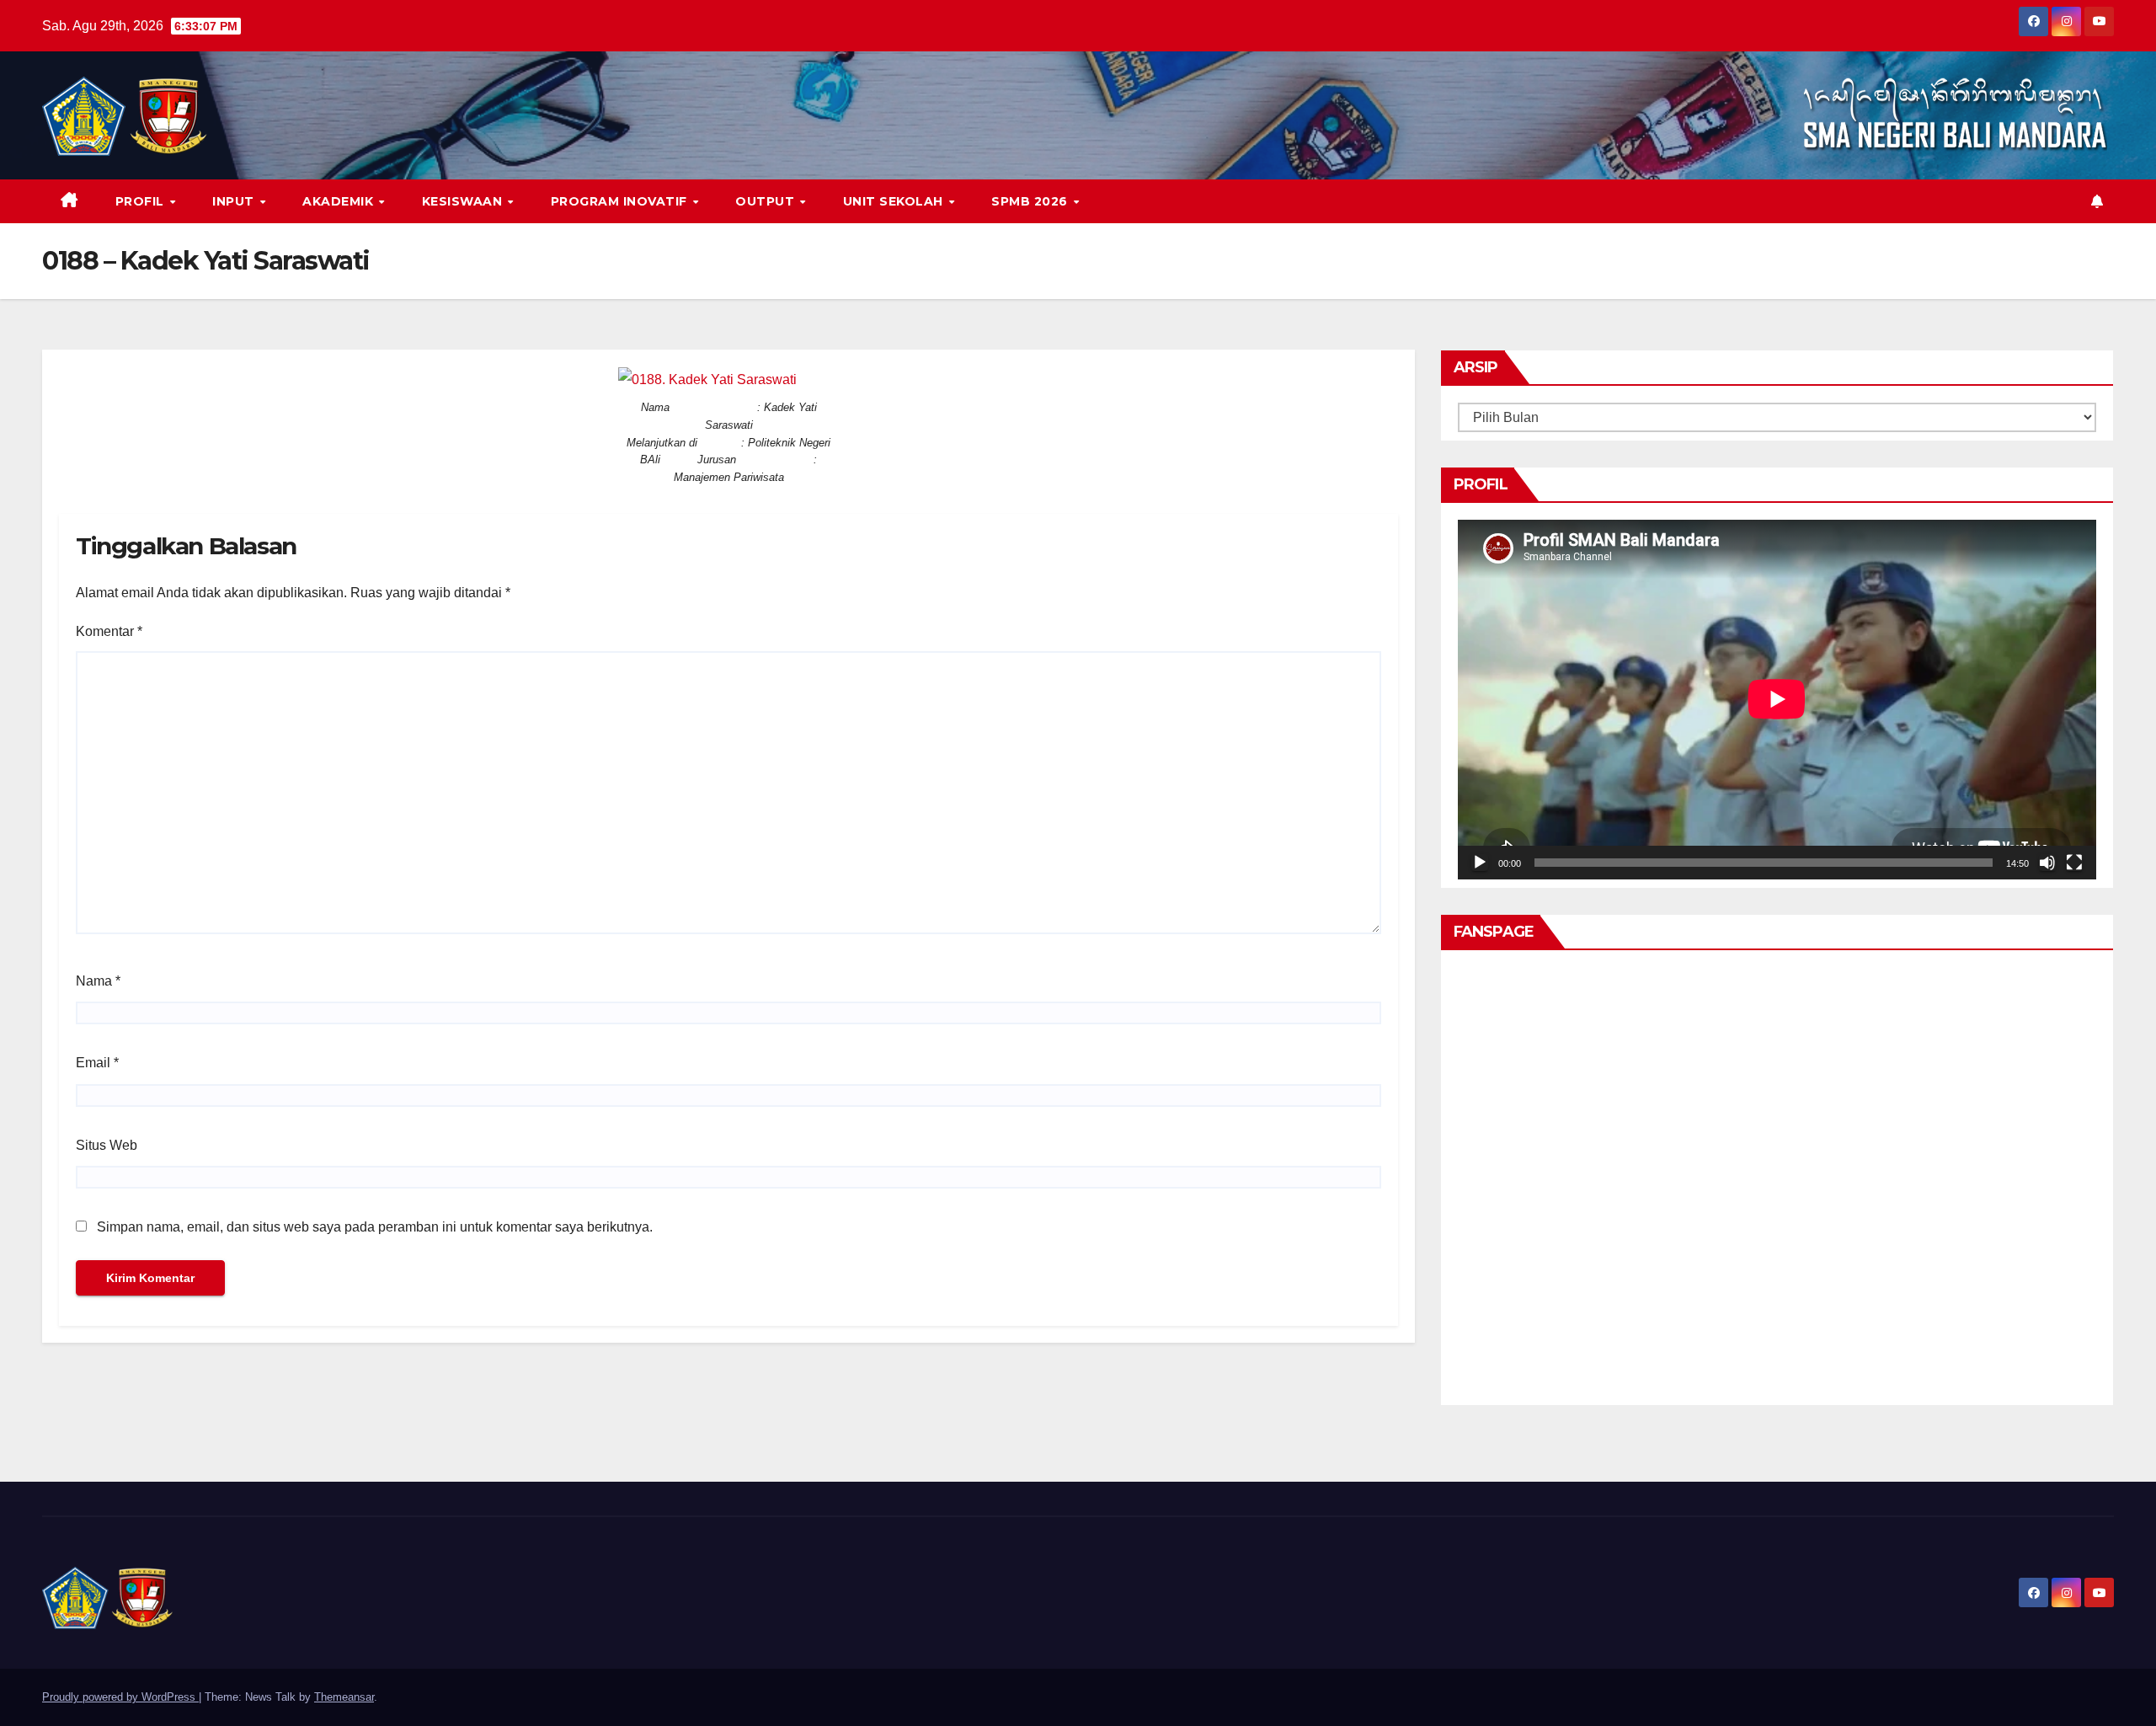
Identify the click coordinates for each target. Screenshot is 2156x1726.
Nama (98, 981)
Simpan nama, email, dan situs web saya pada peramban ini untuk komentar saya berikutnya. (375, 1227)
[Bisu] (2047, 863)
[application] (1777, 699)
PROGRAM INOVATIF (621, 201)
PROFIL (142, 201)
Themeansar (344, 1697)
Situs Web (107, 1145)
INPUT (235, 201)
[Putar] (1480, 863)
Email (97, 1063)
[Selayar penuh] (2074, 863)
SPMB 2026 (1031, 201)
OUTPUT (767, 201)
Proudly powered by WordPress (120, 1697)
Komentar (109, 631)
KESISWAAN (464, 201)
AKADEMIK (340, 201)
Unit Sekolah (895, 201)
